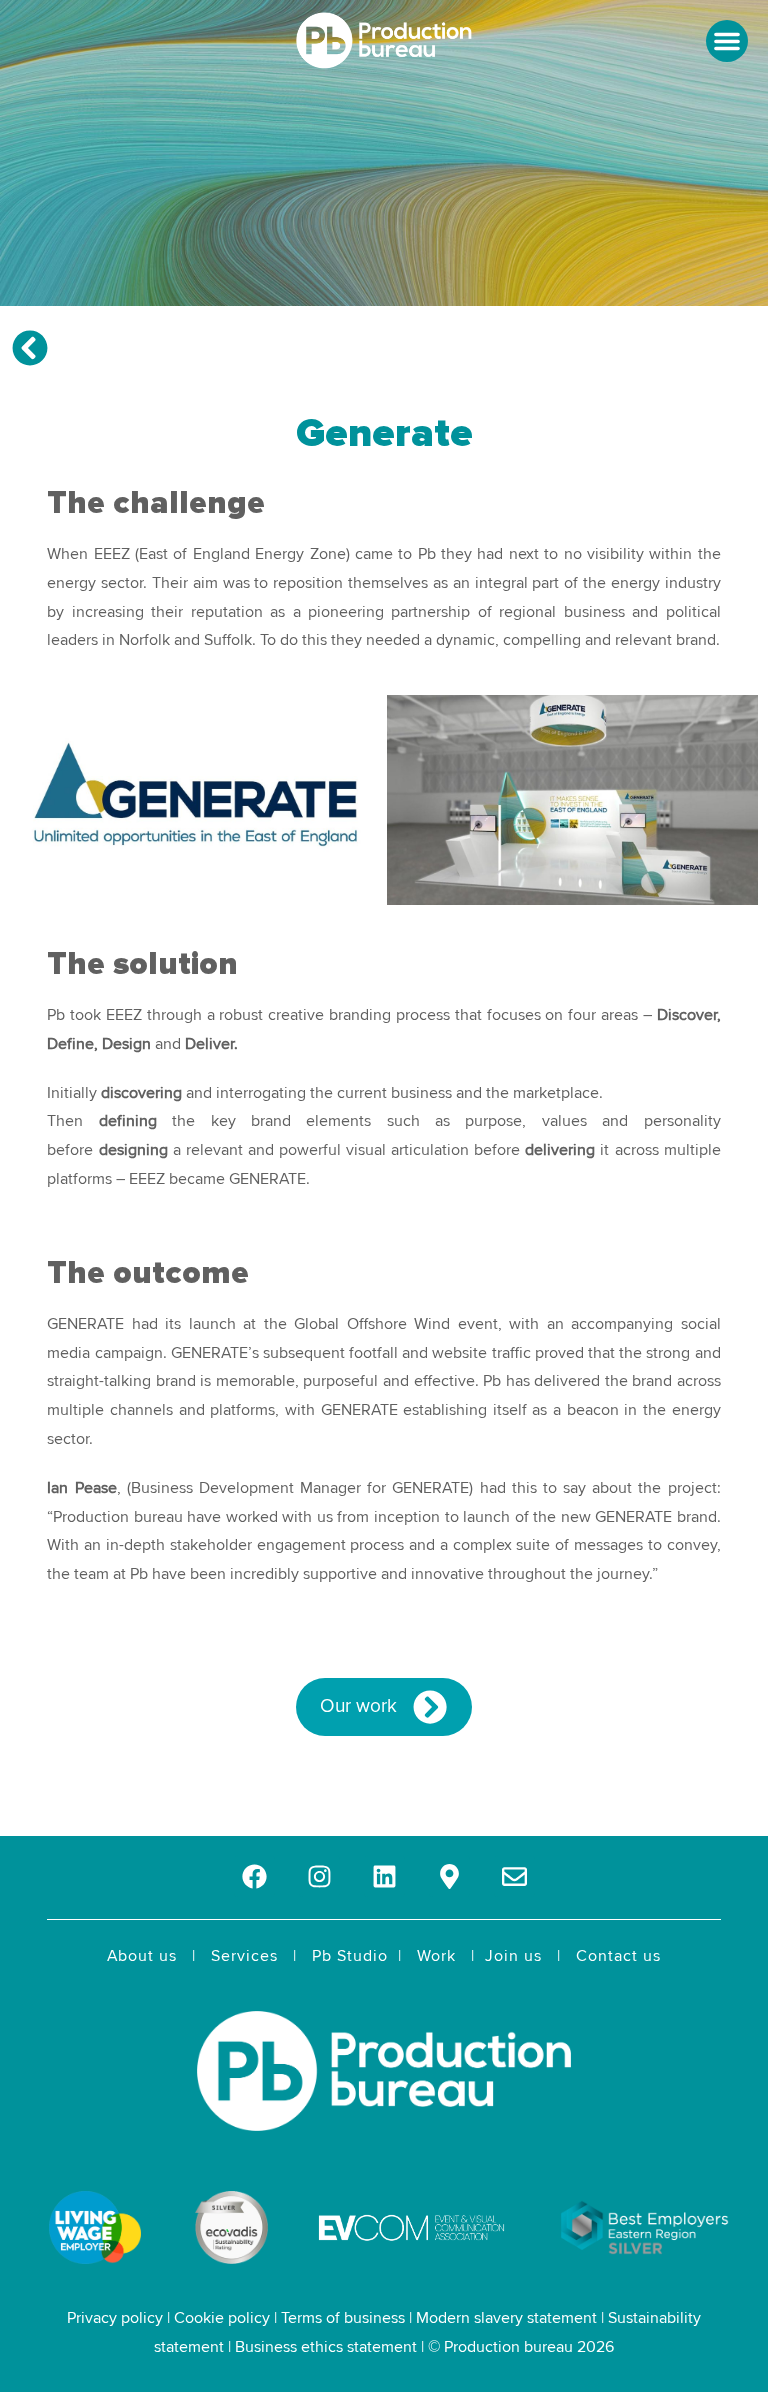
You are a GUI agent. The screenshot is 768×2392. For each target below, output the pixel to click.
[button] (727, 41)
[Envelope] (514, 1876)
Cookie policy (222, 2318)
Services (244, 1956)
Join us (513, 1956)
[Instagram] (319, 1876)
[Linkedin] (384, 1876)
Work (436, 1956)
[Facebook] (254, 1876)
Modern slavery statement (506, 2318)
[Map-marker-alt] (449, 1876)
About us (142, 1956)
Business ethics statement (326, 2347)
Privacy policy (115, 2318)
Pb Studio (350, 1956)
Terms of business (343, 2318)
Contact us (618, 1956)
